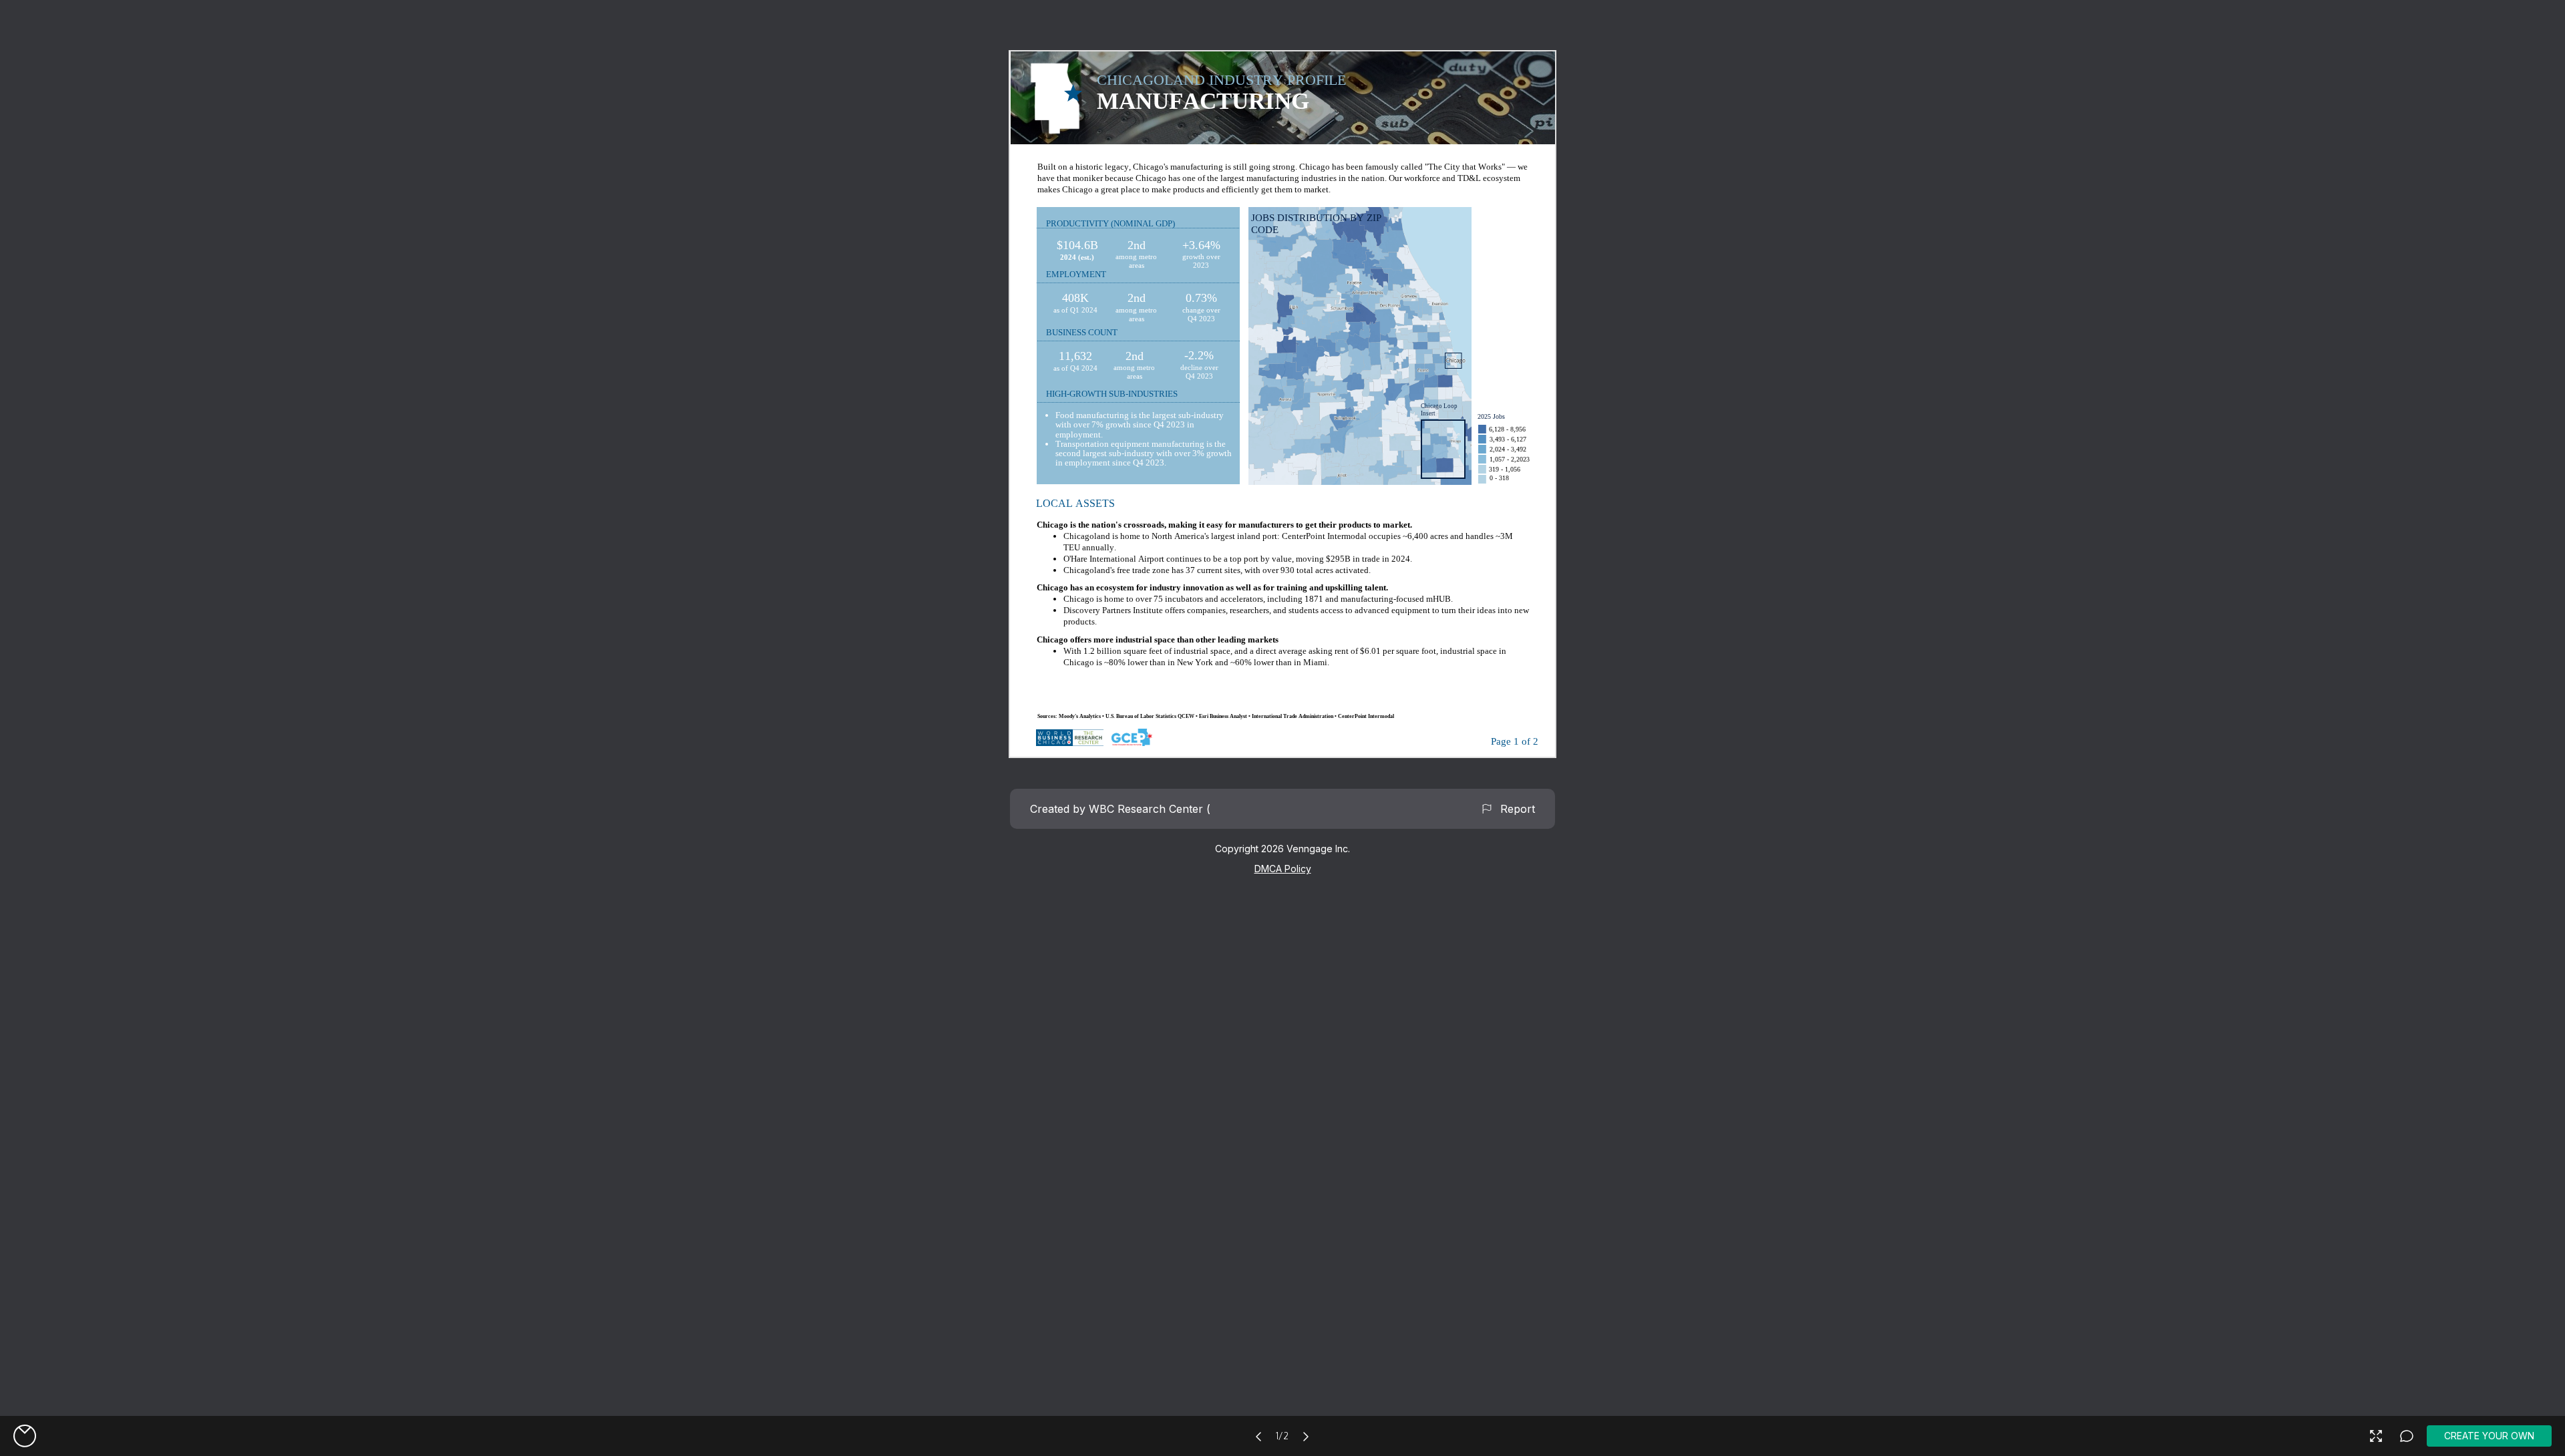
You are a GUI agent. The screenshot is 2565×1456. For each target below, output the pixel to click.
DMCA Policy (1283, 869)
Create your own (2489, 1436)
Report (1514, 809)
